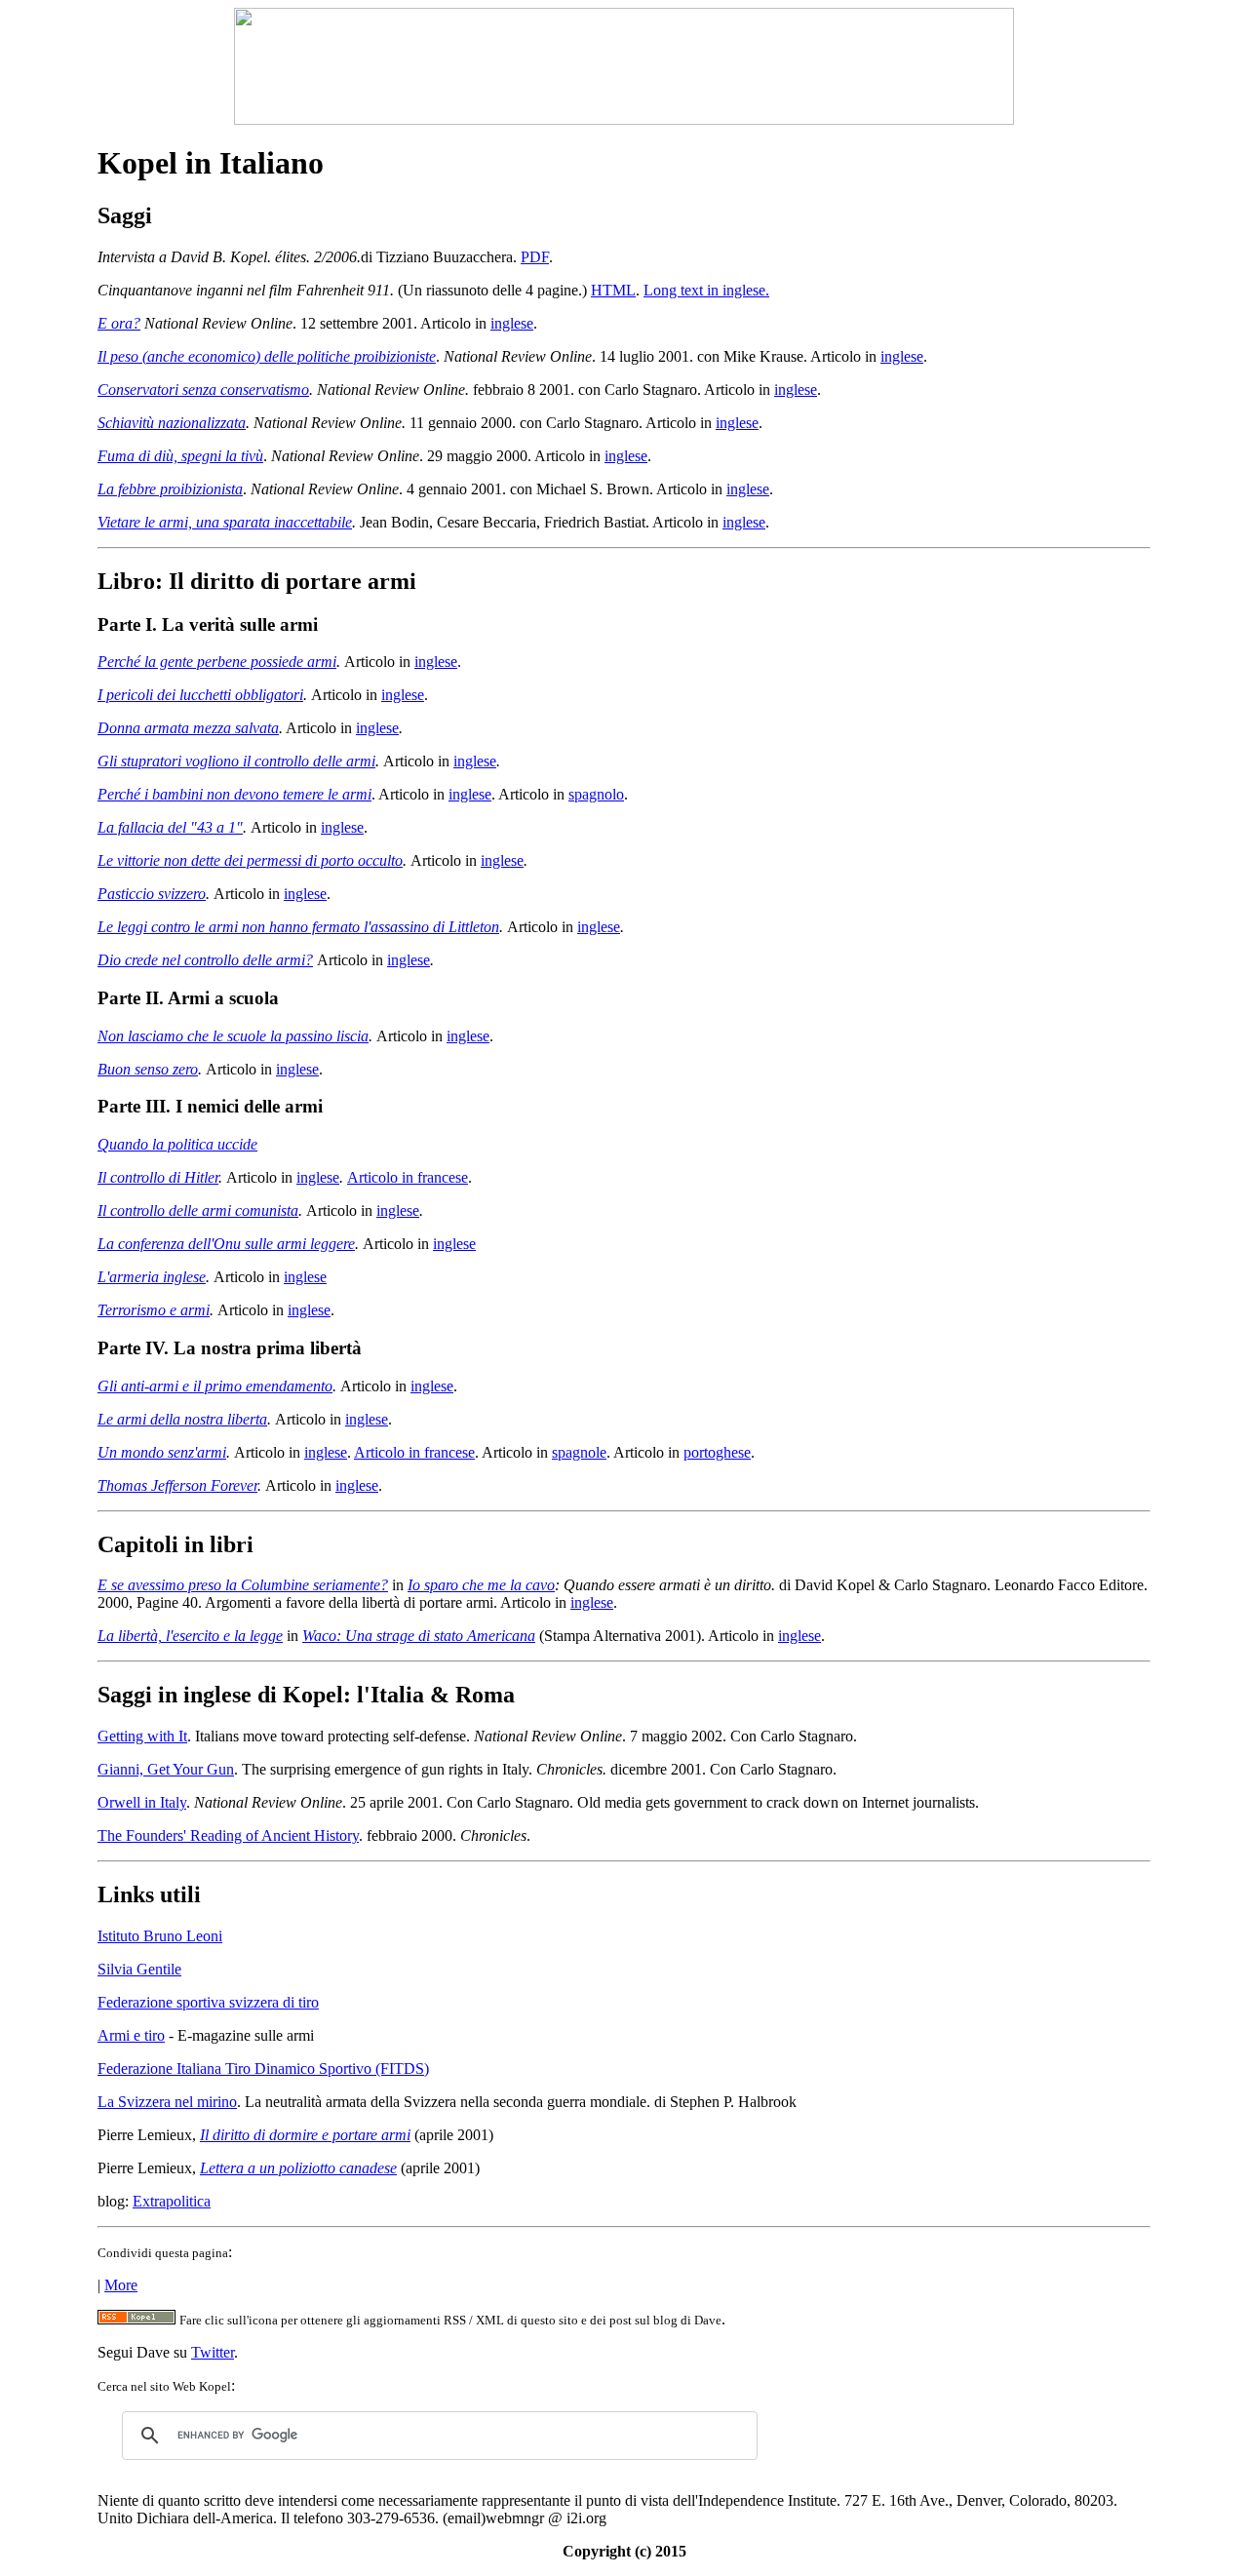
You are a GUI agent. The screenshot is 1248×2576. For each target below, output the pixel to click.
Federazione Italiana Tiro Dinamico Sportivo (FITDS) (263, 2069)
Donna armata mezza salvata (188, 728)
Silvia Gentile (139, 1969)
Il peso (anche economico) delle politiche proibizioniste (267, 356)
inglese (512, 323)
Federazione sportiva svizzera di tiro (208, 2002)
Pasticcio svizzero (152, 894)
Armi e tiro (131, 2035)
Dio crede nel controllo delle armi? (205, 960)
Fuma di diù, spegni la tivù (180, 456)
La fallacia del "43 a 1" (170, 827)
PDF (535, 257)
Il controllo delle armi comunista (198, 1210)
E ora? (119, 323)
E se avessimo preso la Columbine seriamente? (243, 1585)
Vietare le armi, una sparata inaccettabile (225, 522)
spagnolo (596, 794)
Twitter (213, 2352)
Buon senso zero (148, 1069)
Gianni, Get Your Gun (166, 1769)
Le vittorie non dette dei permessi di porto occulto (250, 860)
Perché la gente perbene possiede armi (217, 662)
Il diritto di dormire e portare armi (305, 2135)
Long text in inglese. (706, 290)
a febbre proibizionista (175, 489)
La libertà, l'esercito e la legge (190, 1636)
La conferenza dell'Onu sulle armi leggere (226, 1244)
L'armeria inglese (152, 1277)
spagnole (579, 1452)
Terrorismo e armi (154, 1310)
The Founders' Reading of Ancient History (228, 1835)
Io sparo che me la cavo (481, 1585)
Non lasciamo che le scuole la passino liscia (233, 1036)
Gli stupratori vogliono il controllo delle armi (236, 761)
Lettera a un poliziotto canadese (298, 2168)
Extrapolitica (172, 2201)
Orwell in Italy (142, 1802)
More (121, 2285)
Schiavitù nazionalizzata (172, 423)
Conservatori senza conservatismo (203, 390)
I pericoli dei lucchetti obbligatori (200, 695)
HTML (613, 290)
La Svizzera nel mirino (167, 2102)
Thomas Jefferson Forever (177, 1485)
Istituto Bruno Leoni (160, 1936)
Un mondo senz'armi (162, 1452)
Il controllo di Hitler (158, 1177)
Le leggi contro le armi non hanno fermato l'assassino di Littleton (298, 927)
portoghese (717, 1452)
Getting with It (142, 1736)
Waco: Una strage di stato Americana (419, 1636)
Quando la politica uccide (177, 1144)
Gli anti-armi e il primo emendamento (215, 1386)
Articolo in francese (408, 1177)
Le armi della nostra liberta (182, 1419)
